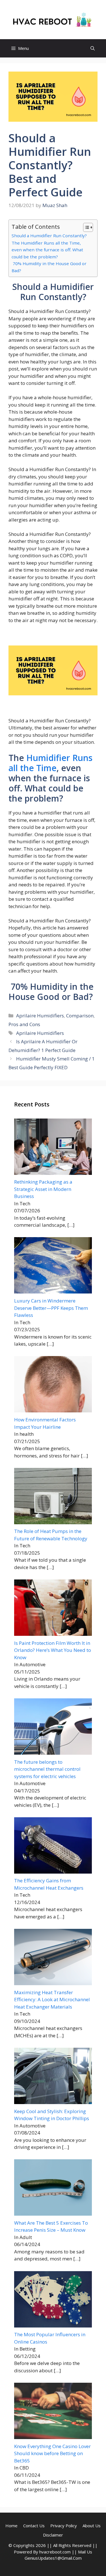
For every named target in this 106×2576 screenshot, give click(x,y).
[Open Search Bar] (93, 48)
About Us (92, 2526)
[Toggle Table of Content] (85, 227)
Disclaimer (53, 2535)
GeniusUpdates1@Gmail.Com (53, 2558)
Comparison (80, 1016)
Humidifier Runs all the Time (50, 763)
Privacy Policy (64, 2526)
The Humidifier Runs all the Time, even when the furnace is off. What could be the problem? (47, 250)
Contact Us (34, 2526)
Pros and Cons (24, 1024)
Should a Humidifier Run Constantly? (49, 236)
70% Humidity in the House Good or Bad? (49, 267)
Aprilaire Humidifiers (40, 1016)
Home (11, 2526)
